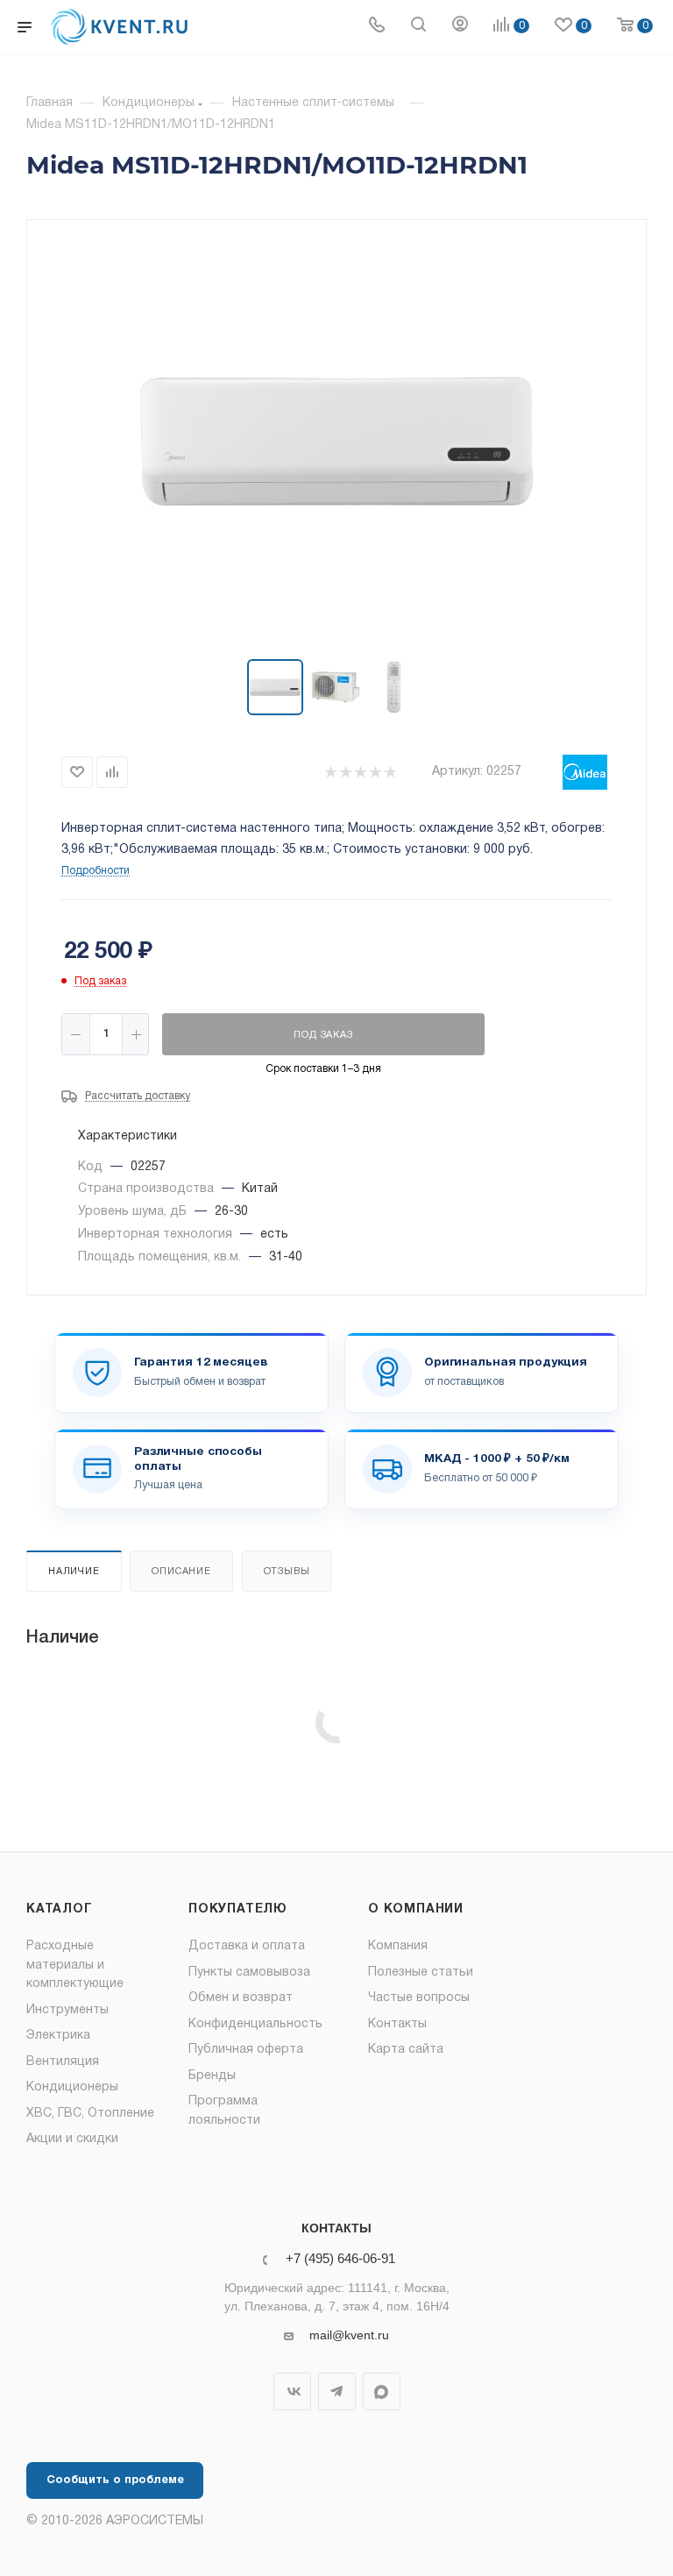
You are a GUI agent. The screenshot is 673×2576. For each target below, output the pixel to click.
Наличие (74, 1572)
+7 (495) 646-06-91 (340, 2259)
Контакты (397, 2024)
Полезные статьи (421, 1973)
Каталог (60, 1909)
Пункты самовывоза (249, 1973)
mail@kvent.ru (349, 2335)
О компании (416, 1909)
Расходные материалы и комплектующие (75, 1965)
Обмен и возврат (241, 1998)
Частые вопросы (419, 1998)
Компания (398, 1946)
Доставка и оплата (247, 1946)
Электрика (58, 2036)
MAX (382, 2391)
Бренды (212, 2076)
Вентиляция (63, 2062)
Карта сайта (406, 2050)
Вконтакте (292, 2391)
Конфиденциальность (255, 2024)
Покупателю (238, 1909)
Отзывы (287, 1572)
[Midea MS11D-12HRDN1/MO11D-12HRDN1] (336, 441)
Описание (181, 1572)
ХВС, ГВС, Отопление (90, 2114)
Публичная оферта (246, 2050)
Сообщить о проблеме (115, 2480)
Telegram (337, 2391)
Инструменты (67, 2010)
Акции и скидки (72, 2139)
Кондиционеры (72, 2087)
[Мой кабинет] (460, 27)
